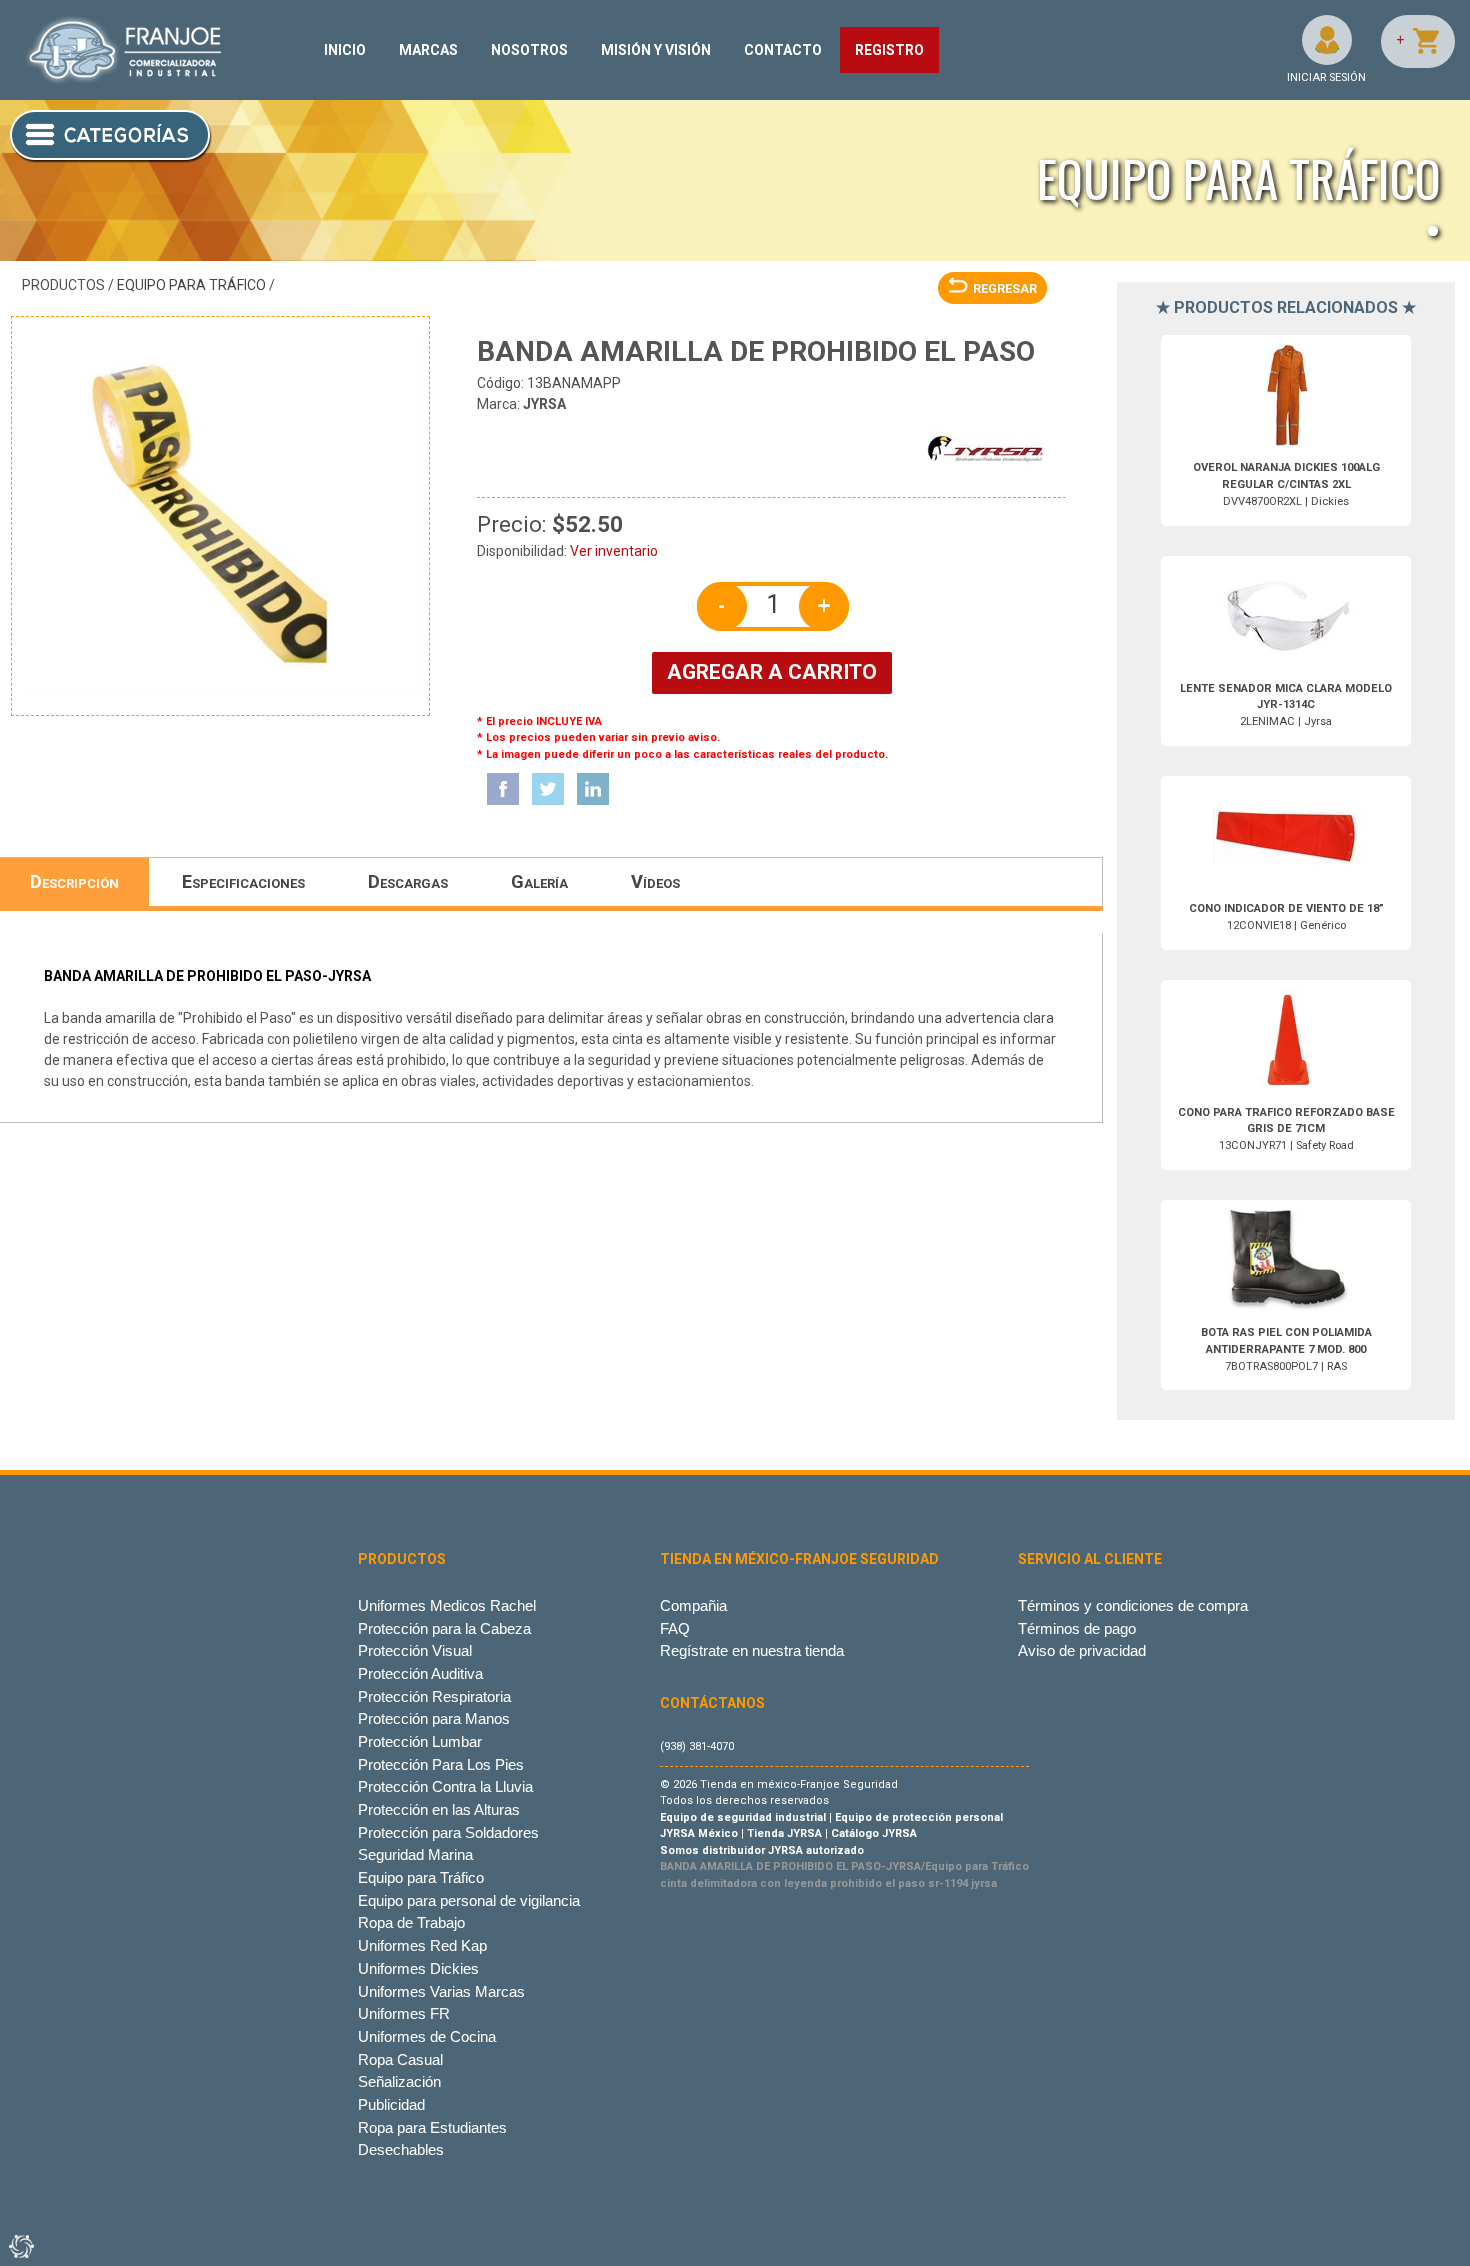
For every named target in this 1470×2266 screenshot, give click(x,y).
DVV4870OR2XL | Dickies (1286, 484)
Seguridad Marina (415, 1854)
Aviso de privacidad (1082, 1650)
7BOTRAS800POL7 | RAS (1286, 1349)
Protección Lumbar (420, 1741)
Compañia (693, 1605)
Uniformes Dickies (418, 1968)
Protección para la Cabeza (444, 1628)
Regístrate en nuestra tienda (752, 1650)
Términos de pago (1077, 1628)
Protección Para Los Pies (441, 1764)
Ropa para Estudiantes (432, 2127)
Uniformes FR (404, 2013)
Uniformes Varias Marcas (441, 1991)
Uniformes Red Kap (422, 1945)
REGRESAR (1005, 288)
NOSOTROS (529, 50)
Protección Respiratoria (434, 1696)
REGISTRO (889, 50)
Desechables (401, 2149)
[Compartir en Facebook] (503, 789)
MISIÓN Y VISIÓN (656, 50)
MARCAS (428, 50)
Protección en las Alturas (439, 1809)
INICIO (345, 50)
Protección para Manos (434, 1718)
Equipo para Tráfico (191, 285)
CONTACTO (783, 50)
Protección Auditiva (420, 1673)
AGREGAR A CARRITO (772, 672)
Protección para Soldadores (448, 1832)
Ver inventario (614, 551)
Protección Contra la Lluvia (445, 1786)
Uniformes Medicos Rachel (447, 1605)
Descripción (74, 881)
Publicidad (391, 2104)
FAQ (675, 1628)
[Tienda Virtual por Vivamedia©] (20, 2246)
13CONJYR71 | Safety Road (1286, 1129)
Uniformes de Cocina (427, 2036)
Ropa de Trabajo (411, 1922)
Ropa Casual (400, 2059)
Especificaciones (243, 881)
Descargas (408, 881)
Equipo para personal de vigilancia (469, 1900)
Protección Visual (415, 1650)
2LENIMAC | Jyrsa (1286, 705)
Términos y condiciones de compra (1133, 1605)
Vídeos (655, 881)
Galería (539, 881)
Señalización (399, 2081)
